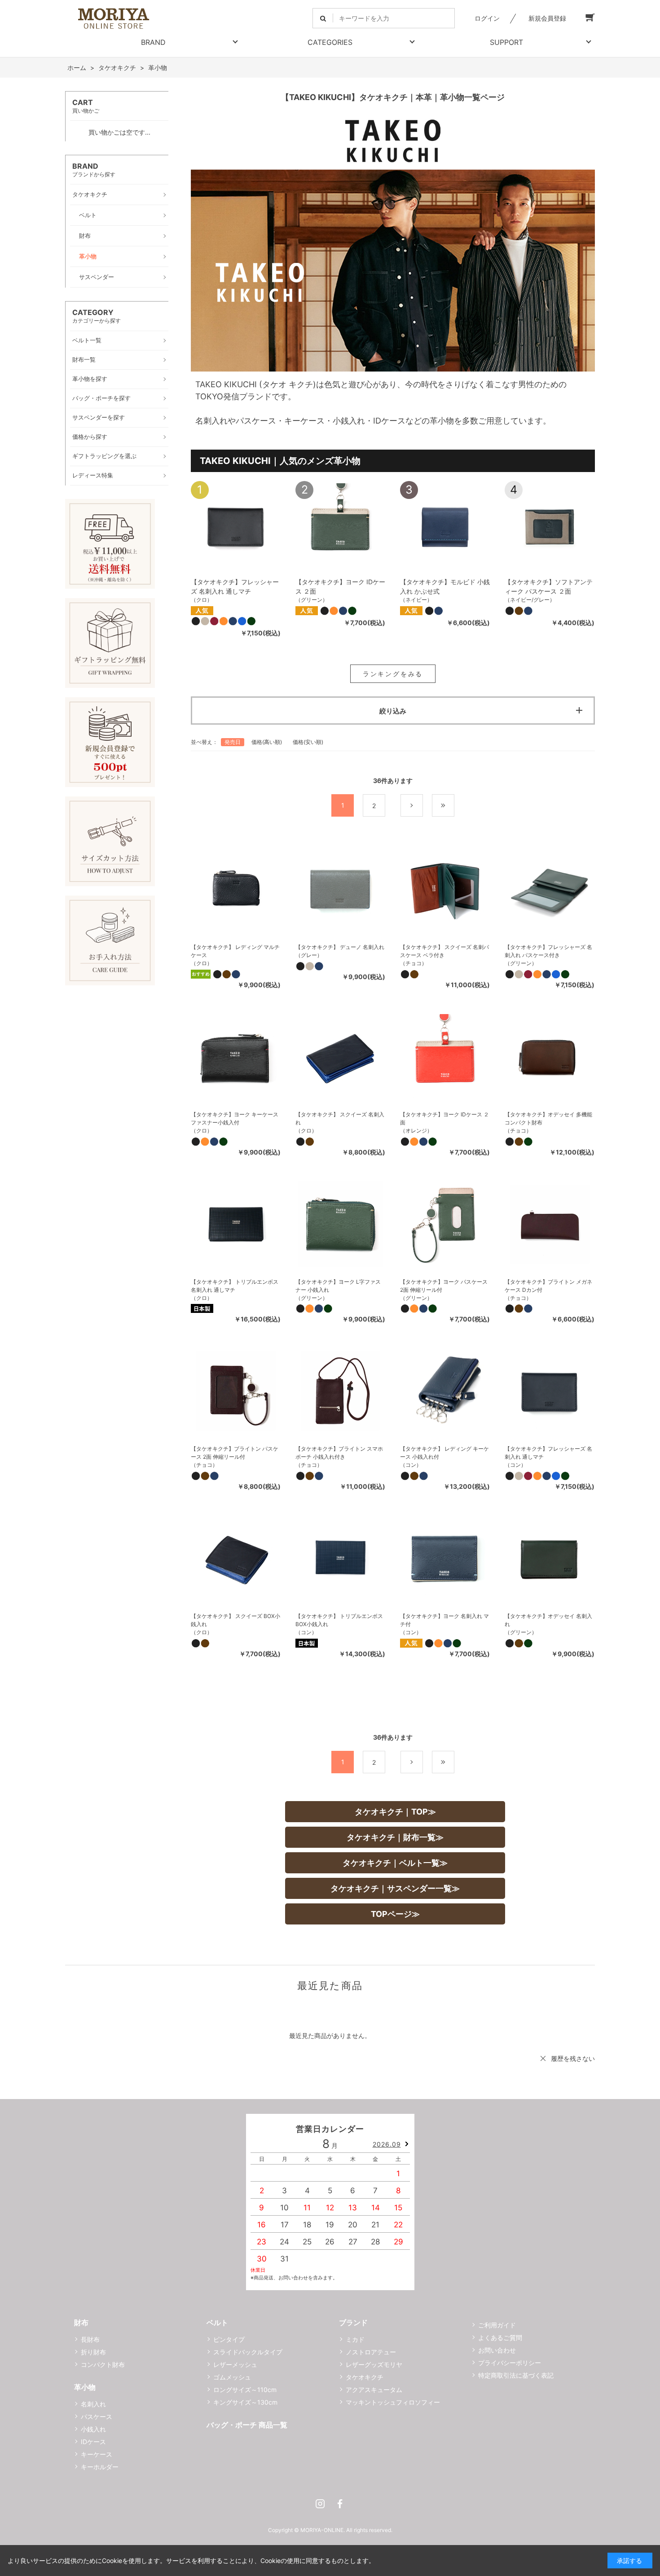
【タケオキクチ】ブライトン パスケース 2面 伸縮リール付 (235, 1453)
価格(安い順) (308, 742)
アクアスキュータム (374, 2390)
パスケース (97, 2416)
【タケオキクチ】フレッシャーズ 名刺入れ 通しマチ (548, 1453)
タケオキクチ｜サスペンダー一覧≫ (395, 1888)
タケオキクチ (365, 2377)
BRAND (153, 42)
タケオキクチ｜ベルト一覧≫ (395, 1863)
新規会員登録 (547, 18)
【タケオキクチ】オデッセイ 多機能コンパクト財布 (548, 1118)
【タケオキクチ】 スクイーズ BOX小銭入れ (235, 1620)
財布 (81, 2322)
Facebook (340, 2504)
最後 (454, 806)
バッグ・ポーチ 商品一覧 (247, 2425)
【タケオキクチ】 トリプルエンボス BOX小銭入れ (339, 1620)
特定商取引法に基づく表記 (516, 2375)
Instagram (320, 2504)
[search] (323, 18)
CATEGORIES (330, 42)
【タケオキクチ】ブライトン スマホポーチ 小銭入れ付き (339, 1453)
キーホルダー (100, 2467)
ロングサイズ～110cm (245, 2390)
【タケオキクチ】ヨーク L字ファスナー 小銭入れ (338, 1286)
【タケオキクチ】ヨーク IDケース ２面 (444, 1118)
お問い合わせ (497, 2350)
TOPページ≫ (395, 1914)
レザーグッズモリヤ (374, 2364)
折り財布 (93, 2352)
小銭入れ (93, 2429)
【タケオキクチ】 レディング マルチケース (235, 951)
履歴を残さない (573, 2058)
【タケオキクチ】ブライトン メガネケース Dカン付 (548, 1286)
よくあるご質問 (500, 2338)
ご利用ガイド (497, 2325)
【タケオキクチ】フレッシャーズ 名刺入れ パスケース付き (548, 951)
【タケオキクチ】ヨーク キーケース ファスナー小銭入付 (235, 1118)
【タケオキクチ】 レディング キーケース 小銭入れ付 (444, 1453)
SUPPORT (506, 42)
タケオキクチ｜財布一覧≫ (395, 1837)
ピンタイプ (229, 2339)
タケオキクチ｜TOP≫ (395, 1812)
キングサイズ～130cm (245, 2402)
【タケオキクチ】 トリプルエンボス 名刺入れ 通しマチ (235, 1286)
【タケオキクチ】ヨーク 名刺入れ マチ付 (444, 1620)
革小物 (85, 2387)
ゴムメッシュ (232, 2377)
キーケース (97, 2454)
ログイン (487, 18)
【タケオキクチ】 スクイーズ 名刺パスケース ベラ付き (444, 951)
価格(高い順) (267, 742)
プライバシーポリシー (510, 2363)
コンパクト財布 (103, 2364)
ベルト (217, 2322)
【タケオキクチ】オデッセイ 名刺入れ (548, 1620)
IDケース (93, 2442)
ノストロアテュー (371, 2352)
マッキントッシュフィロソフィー (393, 2402)
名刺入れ (93, 2404)
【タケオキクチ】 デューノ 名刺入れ (340, 947)
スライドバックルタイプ (248, 2352)
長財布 (90, 2339)
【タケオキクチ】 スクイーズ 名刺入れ (340, 1118)
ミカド (355, 2339)
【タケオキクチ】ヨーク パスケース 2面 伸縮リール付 (444, 1286)
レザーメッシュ (235, 2364)
